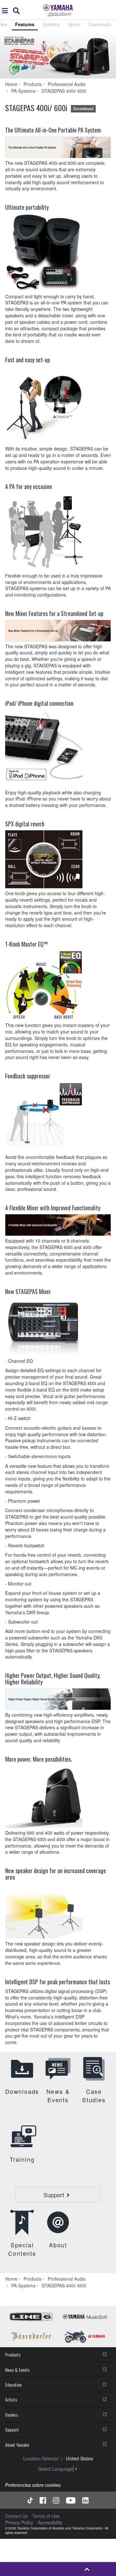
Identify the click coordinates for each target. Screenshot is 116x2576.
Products (13, 2354)
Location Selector (41, 2458)
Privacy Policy (19, 2522)
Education (13, 2385)
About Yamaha (17, 2445)
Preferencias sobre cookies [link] (33, 2485)
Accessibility (50, 2522)
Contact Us (16, 2516)
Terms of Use (46, 2516)
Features (25, 24)
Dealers (12, 2415)
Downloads (100, 24)
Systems (51, 24)
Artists (11, 2399)
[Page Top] (87, 2569)
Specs (74, 24)
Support (12, 2429)
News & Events (17, 2370)
